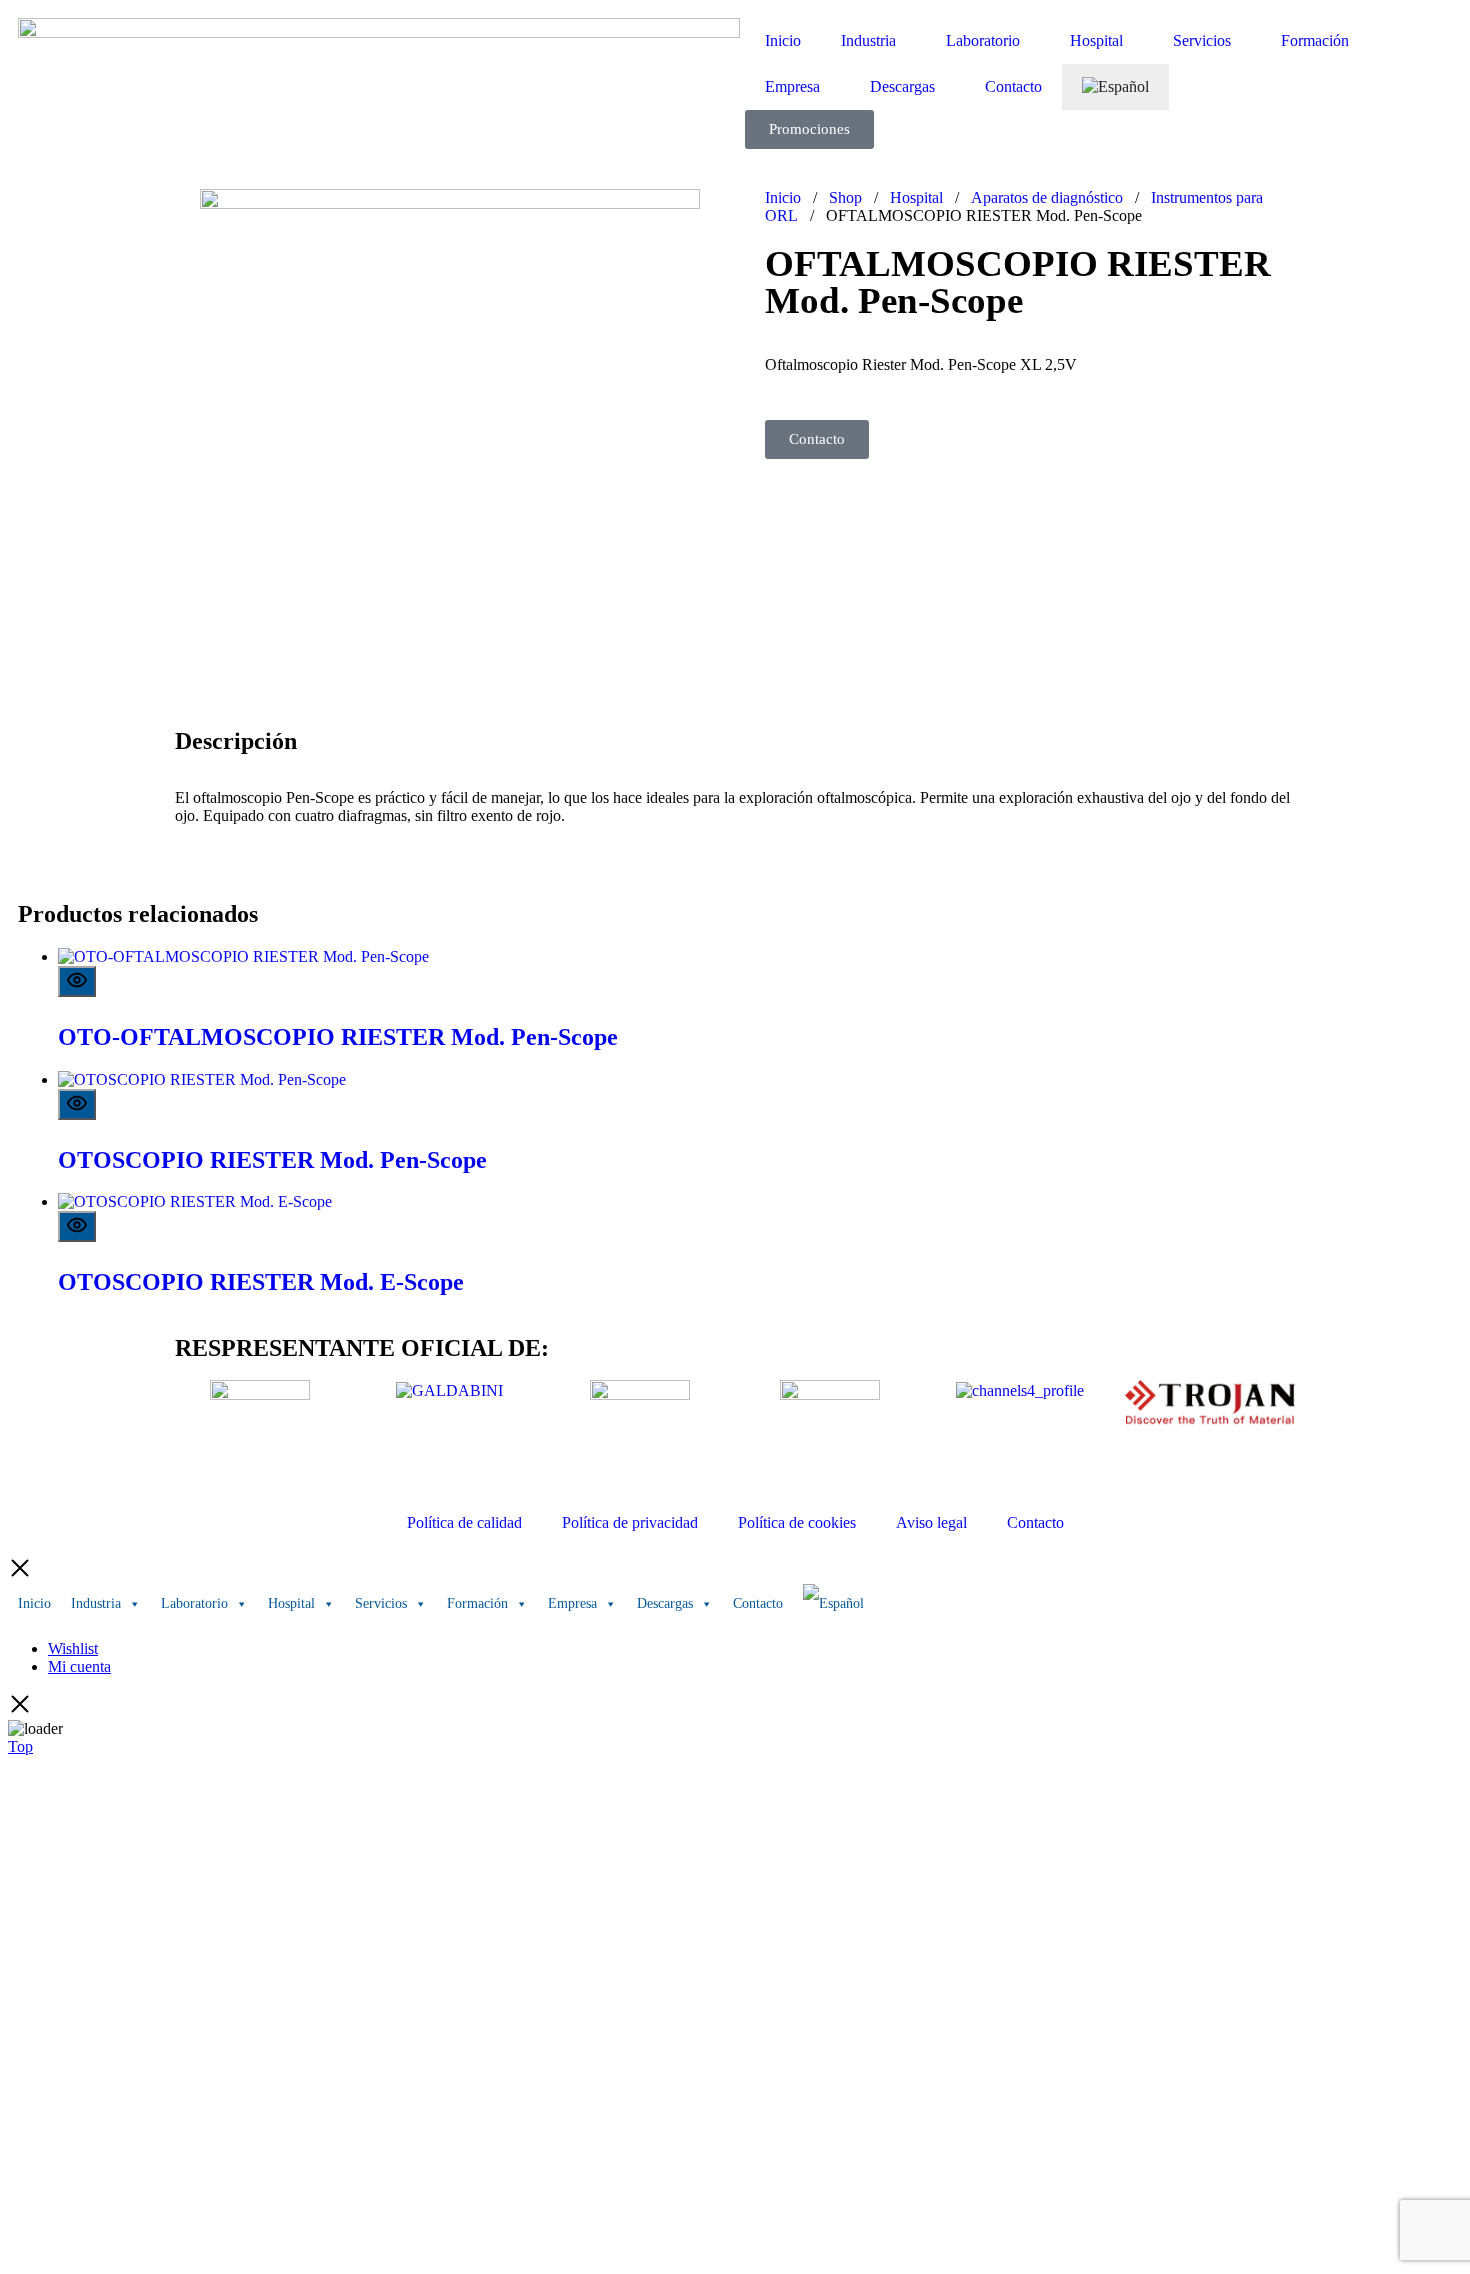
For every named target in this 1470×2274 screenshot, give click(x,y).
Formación (1315, 40)
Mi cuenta (79, 1666)
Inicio (783, 40)
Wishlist (73, 1648)
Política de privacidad (630, 1522)
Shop (845, 197)
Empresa (792, 86)
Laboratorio (983, 40)
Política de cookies (797, 1522)
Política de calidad (464, 1522)
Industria (868, 40)
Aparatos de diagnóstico (1047, 197)
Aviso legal (931, 1522)
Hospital (1096, 40)
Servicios (1202, 40)
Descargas (902, 86)
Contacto (1013, 86)
